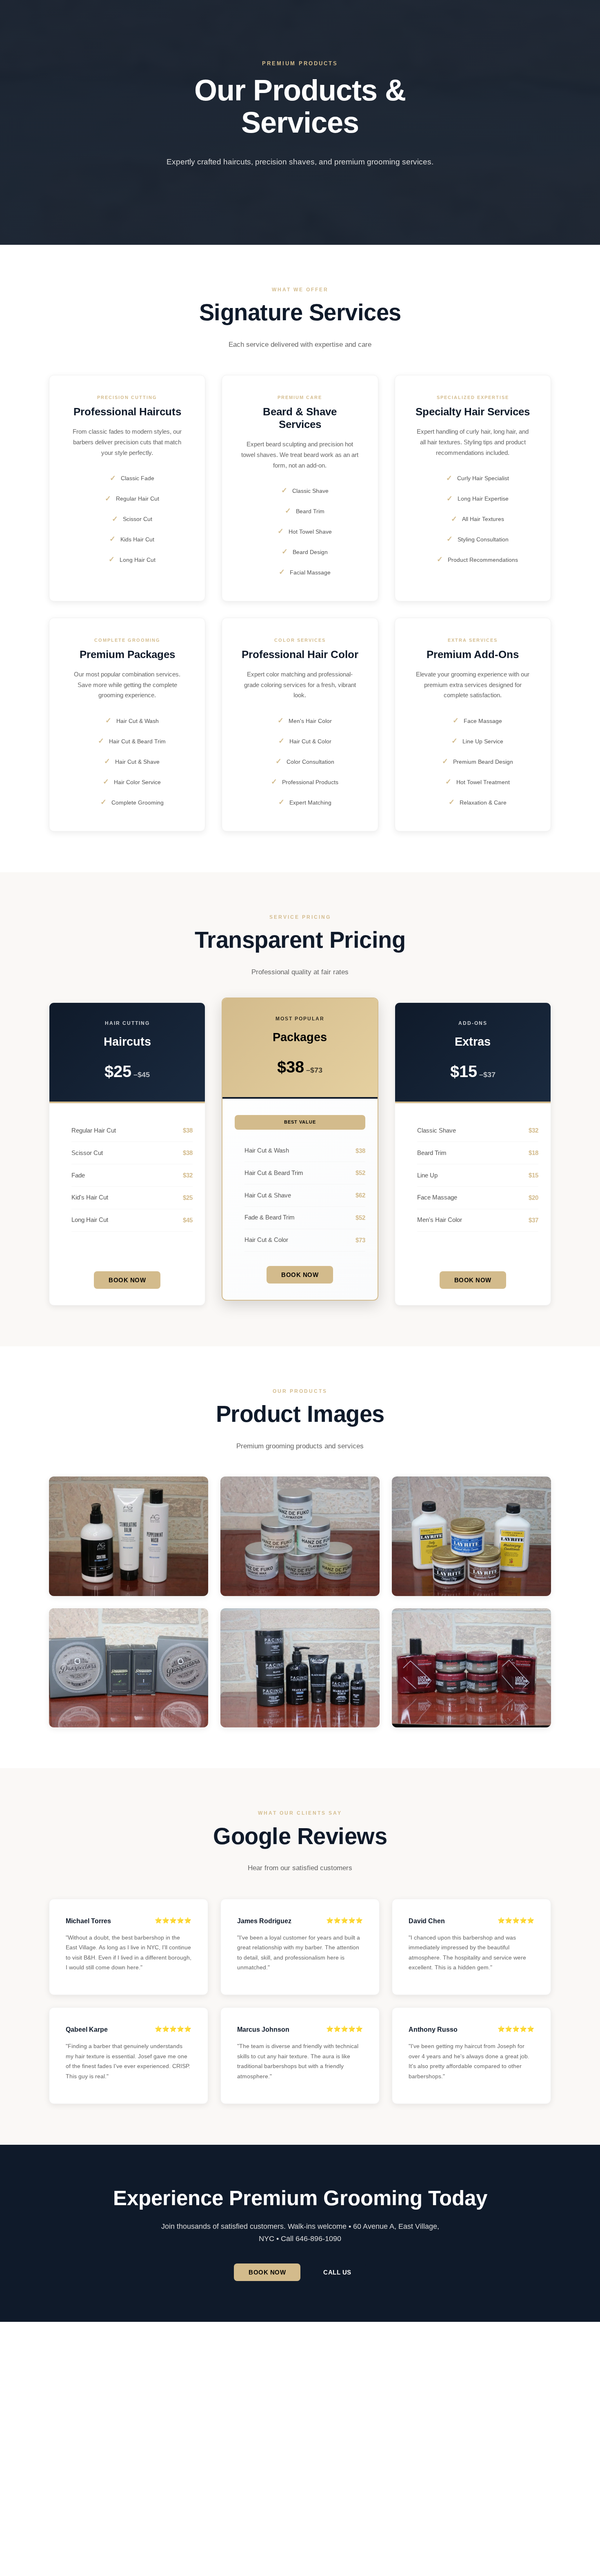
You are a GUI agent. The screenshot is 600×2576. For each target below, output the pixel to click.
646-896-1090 (87, 2445)
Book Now (127, 1280)
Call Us (337, 2272)
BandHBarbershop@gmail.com (100, 2434)
